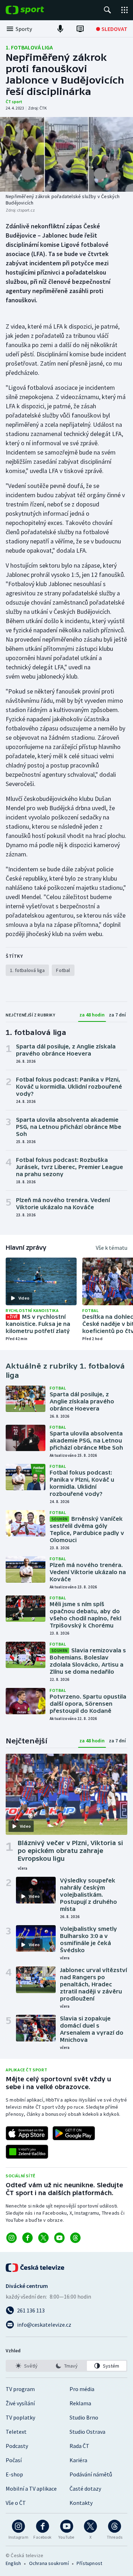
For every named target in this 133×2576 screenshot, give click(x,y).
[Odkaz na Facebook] (27, 2238)
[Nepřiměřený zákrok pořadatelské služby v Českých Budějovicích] (66, 154)
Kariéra (78, 2460)
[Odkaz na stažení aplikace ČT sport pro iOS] (27, 2133)
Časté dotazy (85, 2489)
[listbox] (66, 2366)
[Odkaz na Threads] (75, 2238)
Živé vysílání (20, 2403)
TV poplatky (20, 2417)
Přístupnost (89, 2563)
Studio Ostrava (87, 2432)
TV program (20, 2389)
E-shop (14, 2474)
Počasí (14, 2460)
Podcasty (17, 2446)
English (13, 2563)
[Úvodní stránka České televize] (35, 2268)
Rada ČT (79, 2446)
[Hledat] (107, 10)
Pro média (82, 2389)
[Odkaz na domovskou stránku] (35, 10)
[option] (26, 2366)
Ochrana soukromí (49, 2563)
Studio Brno (84, 2417)
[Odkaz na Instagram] (12, 2238)
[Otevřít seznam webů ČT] (124, 10)
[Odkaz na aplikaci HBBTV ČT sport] (27, 2152)
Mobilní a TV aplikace (31, 2489)
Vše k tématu (112, 1248)
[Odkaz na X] (43, 2238)
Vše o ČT (16, 2503)
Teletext (16, 2432)
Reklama (80, 2403)
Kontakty (81, 2503)
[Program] (80, 29)
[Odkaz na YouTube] (59, 2238)
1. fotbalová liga (29, 47)
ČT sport (14, 102)
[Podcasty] (60, 29)
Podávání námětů (91, 2474)
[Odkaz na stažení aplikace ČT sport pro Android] (74, 2133)
